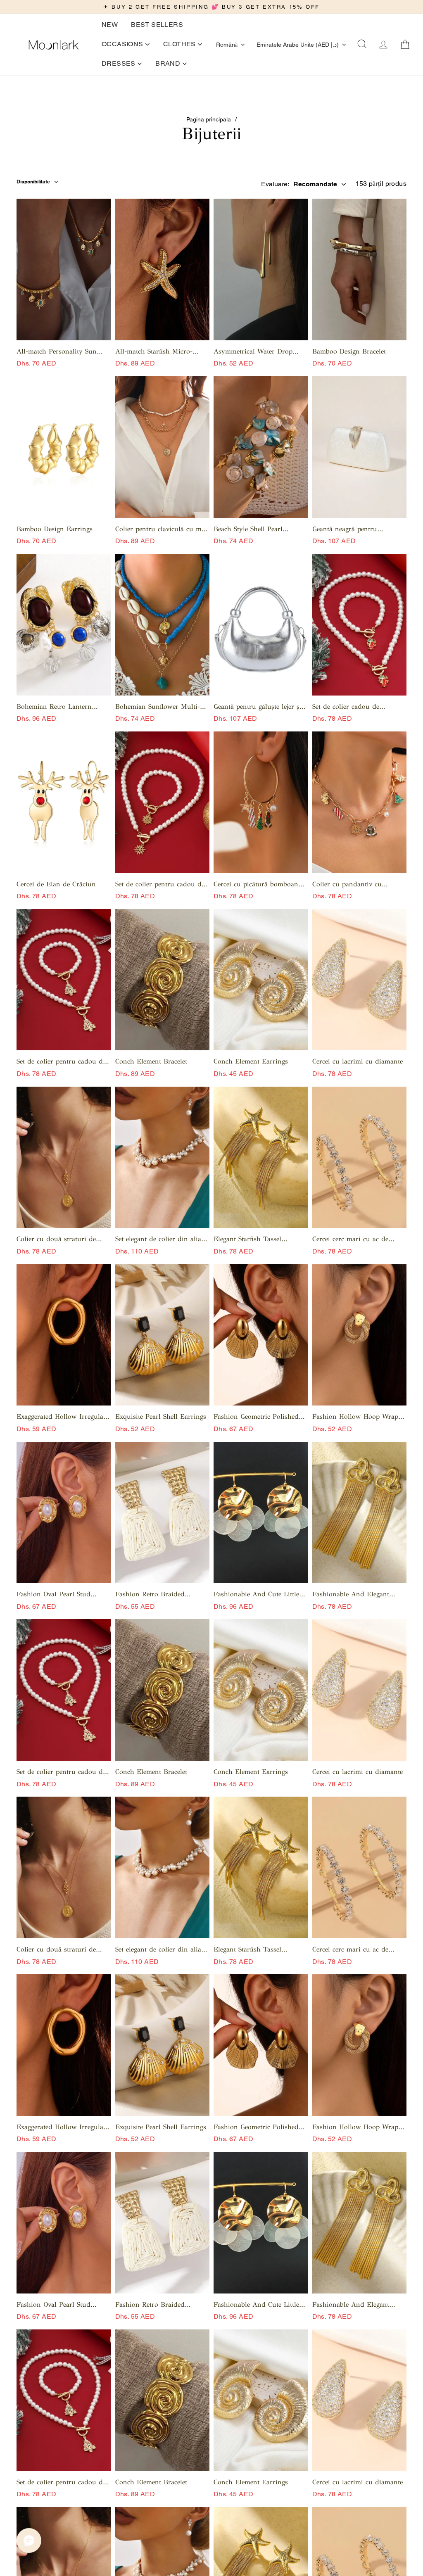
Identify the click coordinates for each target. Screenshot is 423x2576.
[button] (362, 45)
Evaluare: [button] (299, 184)
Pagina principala (209, 119)
